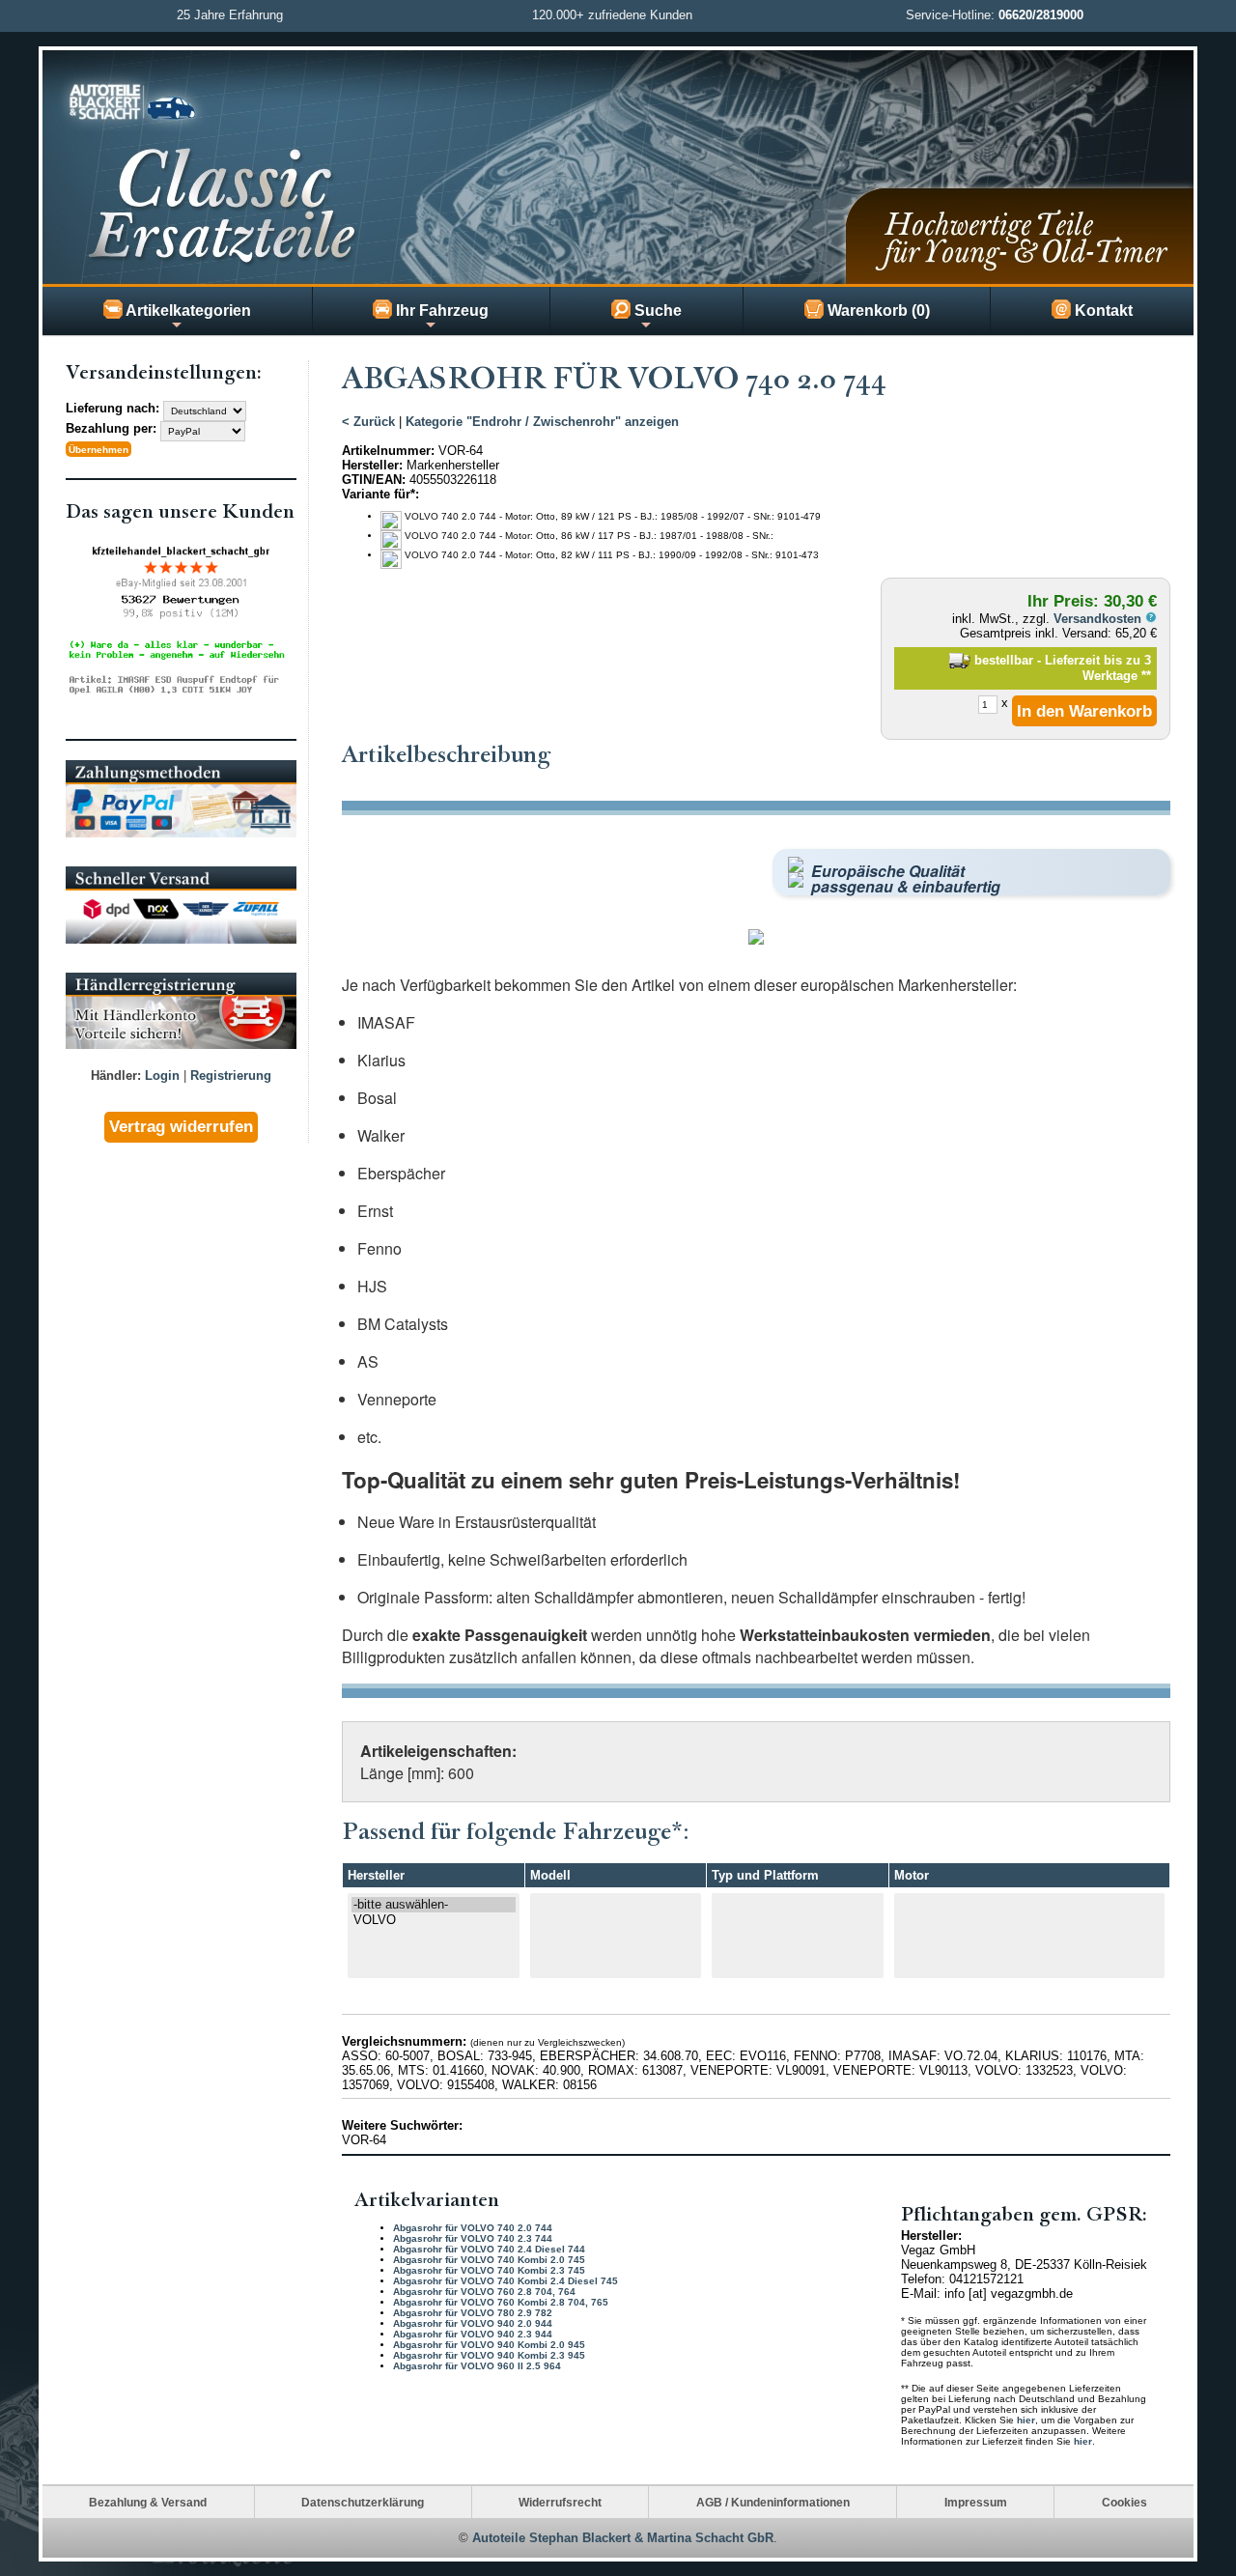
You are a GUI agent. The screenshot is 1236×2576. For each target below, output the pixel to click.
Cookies (1124, 2502)
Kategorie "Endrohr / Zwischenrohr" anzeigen (542, 422)
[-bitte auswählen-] (434, 1905)
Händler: (116, 1076)
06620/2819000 (1041, 15)
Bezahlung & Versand (148, 2502)
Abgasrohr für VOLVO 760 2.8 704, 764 (484, 2292)
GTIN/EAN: (374, 480)
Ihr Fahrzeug (440, 311)
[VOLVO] (434, 1920)
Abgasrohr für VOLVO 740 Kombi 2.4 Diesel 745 (506, 2281)
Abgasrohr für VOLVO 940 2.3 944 (473, 2334)
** (1146, 676)
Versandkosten (1099, 619)
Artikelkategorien (187, 311)
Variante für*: (380, 494)
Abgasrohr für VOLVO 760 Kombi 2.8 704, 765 (501, 2302)
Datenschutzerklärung (363, 2502)
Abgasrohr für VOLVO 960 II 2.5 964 (477, 2366)
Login (162, 1076)
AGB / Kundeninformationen (773, 2502)
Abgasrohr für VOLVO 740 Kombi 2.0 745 (489, 2260)
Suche (656, 311)
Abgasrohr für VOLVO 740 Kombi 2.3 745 (489, 2270)
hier (1026, 2420)
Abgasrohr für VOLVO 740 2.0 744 (473, 2228)
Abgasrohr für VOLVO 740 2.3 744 (473, 2238)
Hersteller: (372, 465)
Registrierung (231, 1076)
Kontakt (1102, 311)
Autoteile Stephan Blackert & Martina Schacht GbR (623, 2538)
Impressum (976, 2502)
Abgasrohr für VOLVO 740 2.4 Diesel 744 (489, 2249)
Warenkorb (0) (877, 311)
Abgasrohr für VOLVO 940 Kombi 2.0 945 (489, 2345)
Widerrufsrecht (560, 2502)
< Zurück (368, 422)
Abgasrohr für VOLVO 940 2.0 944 (473, 2323)
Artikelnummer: (388, 451)
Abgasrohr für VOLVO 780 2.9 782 (473, 2313)
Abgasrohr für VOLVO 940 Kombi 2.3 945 (489, 2355)
